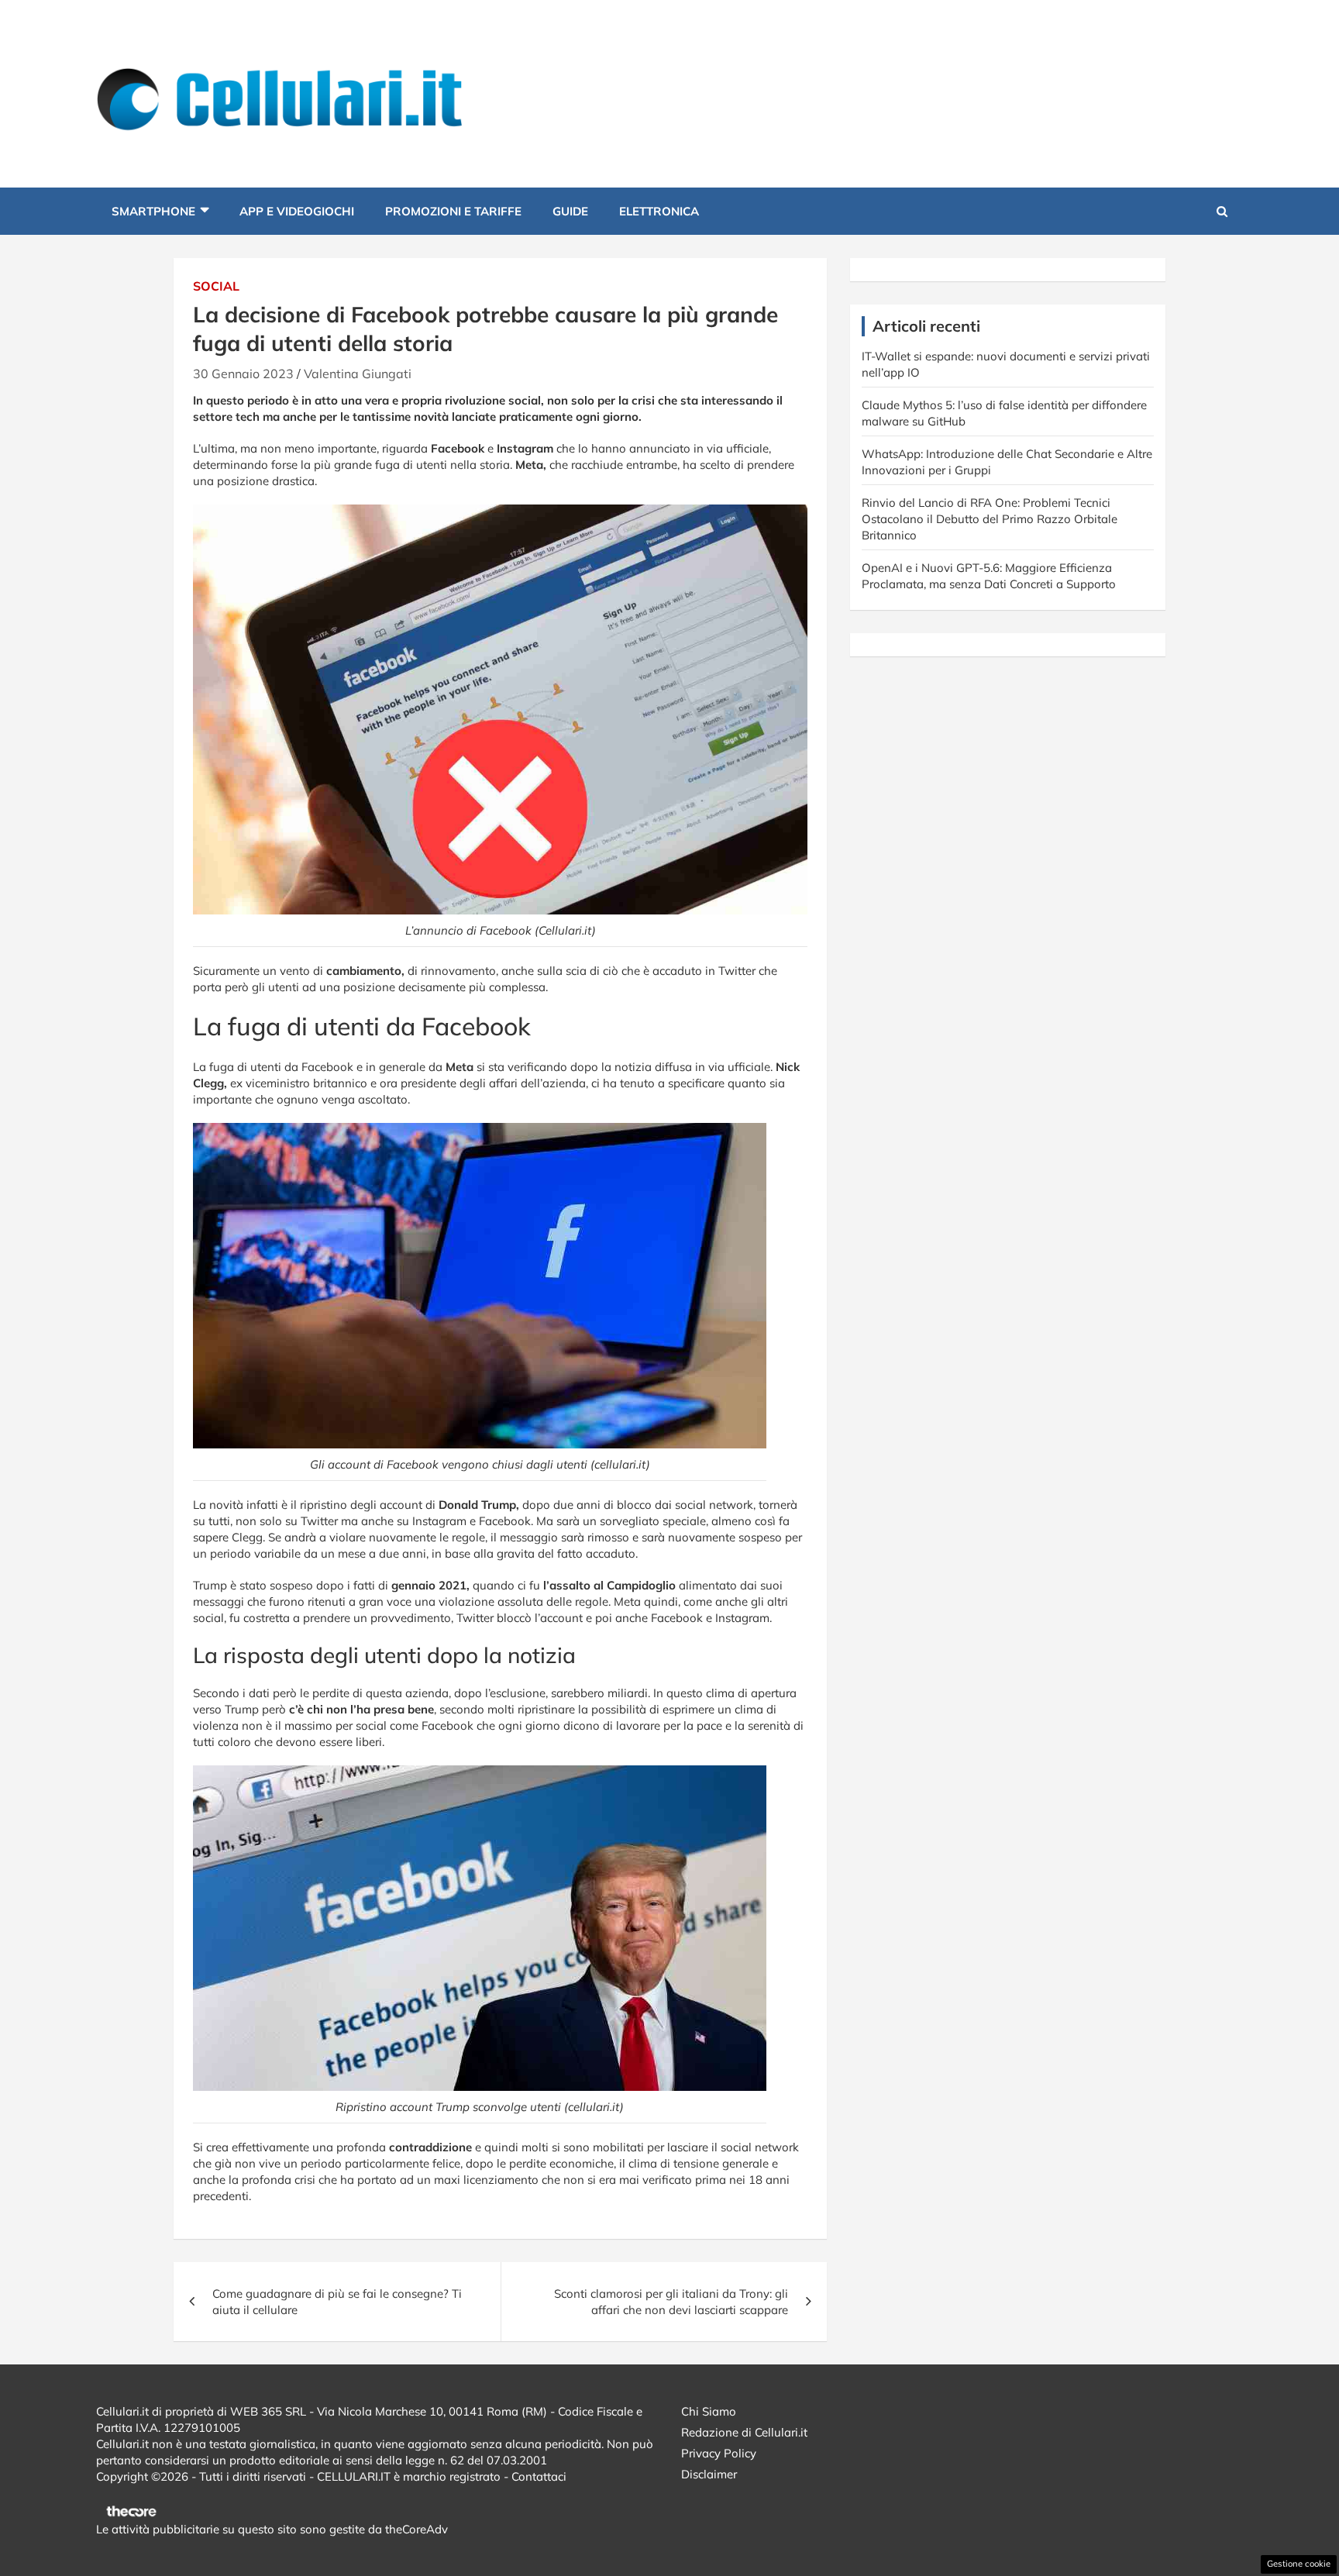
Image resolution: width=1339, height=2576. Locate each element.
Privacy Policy (719, 2453)
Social (216, 286)
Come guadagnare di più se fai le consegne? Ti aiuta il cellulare (337, 2302)
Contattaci (539, 2476)
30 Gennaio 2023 (243, 374)
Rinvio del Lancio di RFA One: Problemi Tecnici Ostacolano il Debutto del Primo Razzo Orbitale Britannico (990, 519)
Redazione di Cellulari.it (744, 2432)
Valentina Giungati (358, 374)
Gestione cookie (1299, 2564)
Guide (570, 211)
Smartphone (153, 211)
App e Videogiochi (297, 211)
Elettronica (659, 211)
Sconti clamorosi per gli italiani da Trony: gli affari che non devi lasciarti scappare (671, 2302)
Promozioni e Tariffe (453, 211)
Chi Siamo (709, 2411)
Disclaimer (709, 2474)
